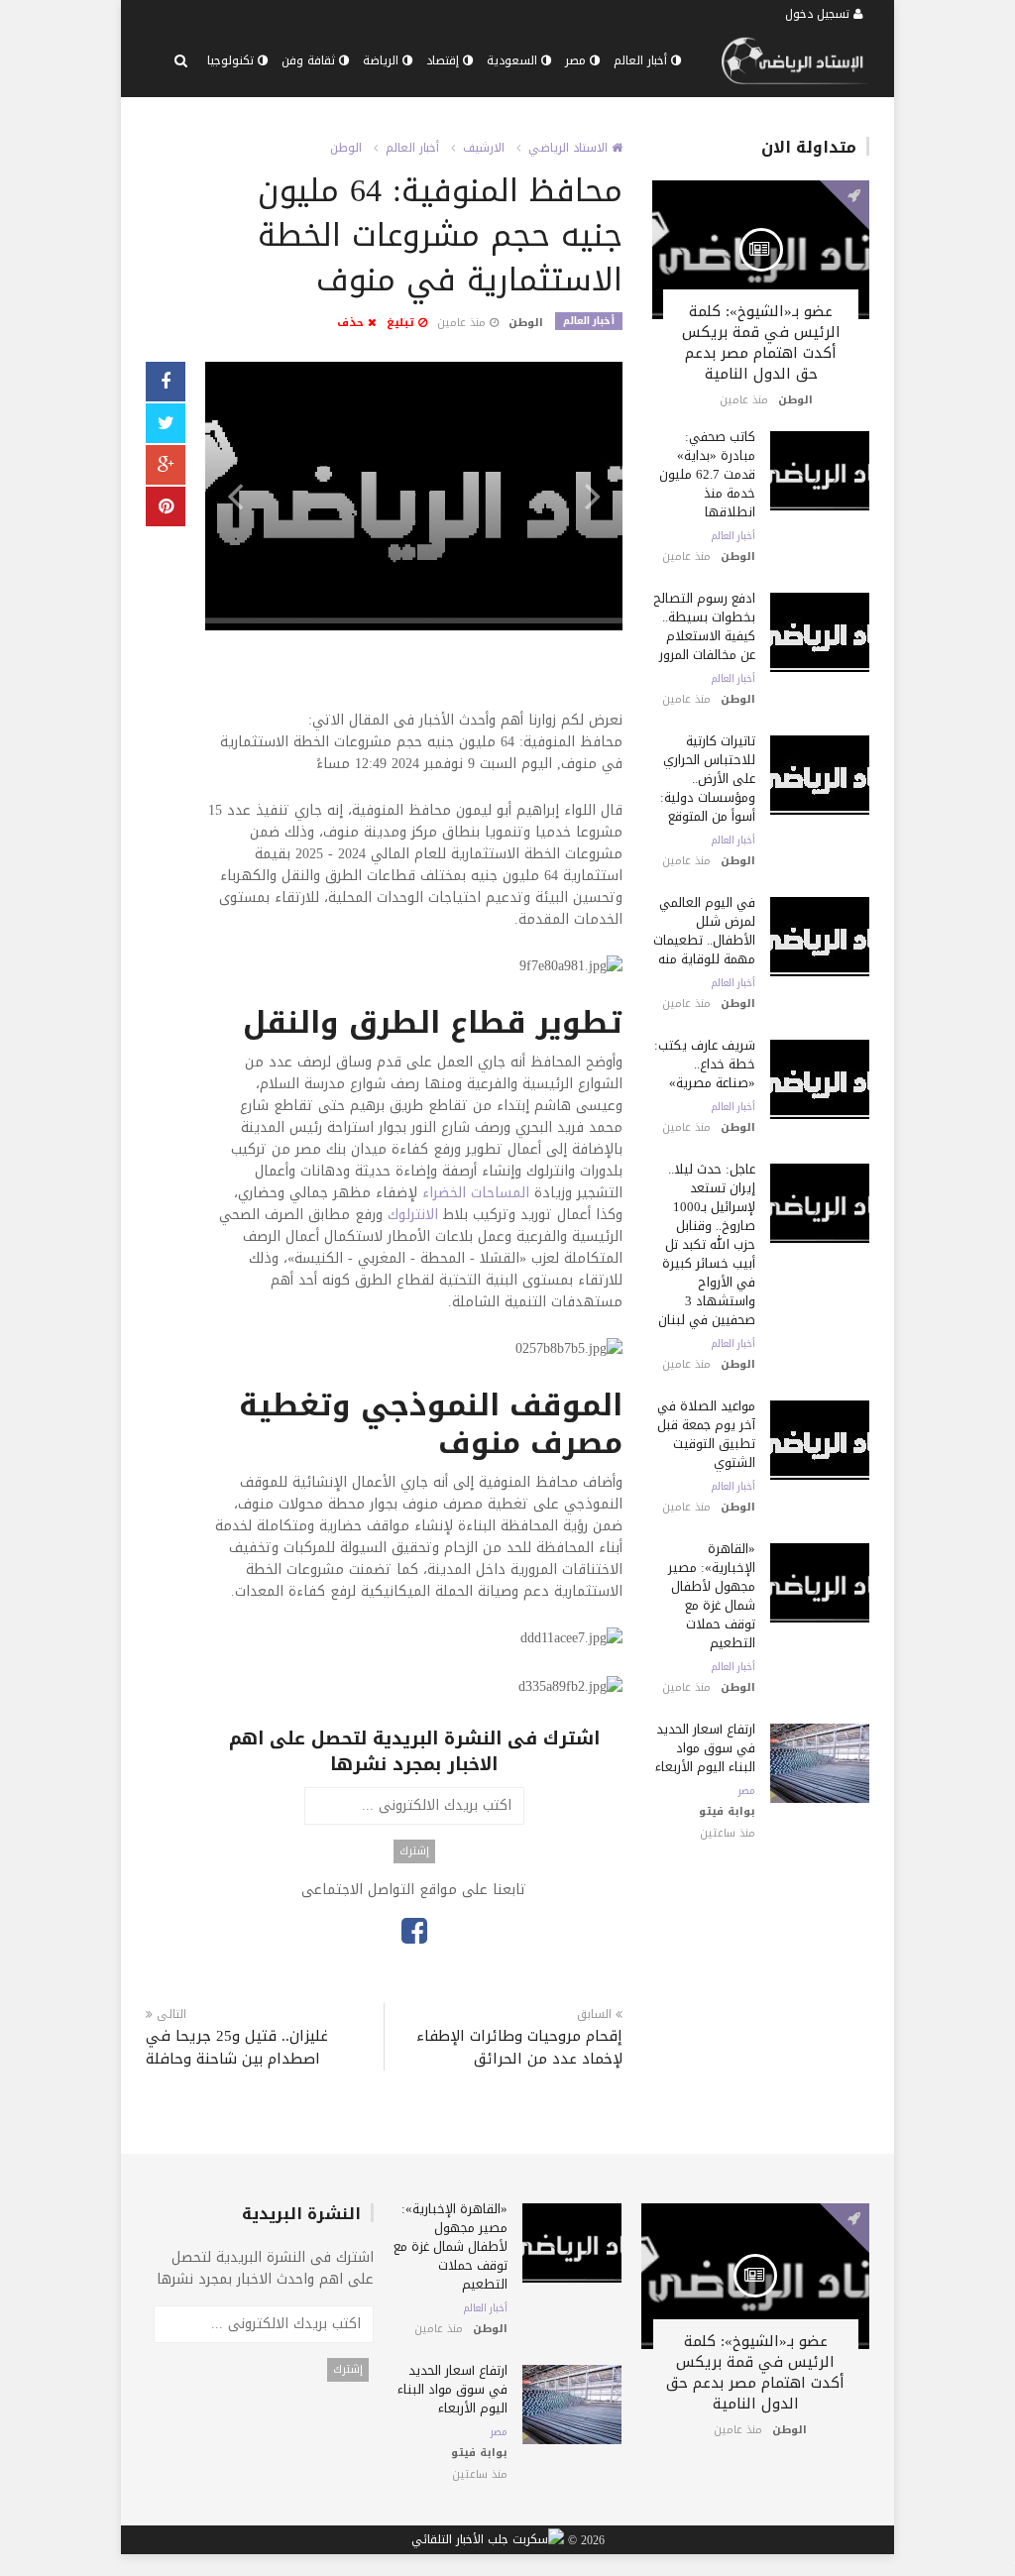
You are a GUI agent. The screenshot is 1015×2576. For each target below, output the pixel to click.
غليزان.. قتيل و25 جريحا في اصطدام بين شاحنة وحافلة (237, 2048)
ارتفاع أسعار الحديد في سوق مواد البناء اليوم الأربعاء (705, 1748)
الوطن (346, 148)
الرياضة (383, 60)
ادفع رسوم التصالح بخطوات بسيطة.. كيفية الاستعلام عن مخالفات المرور (704, 626)
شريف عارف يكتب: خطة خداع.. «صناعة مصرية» (705, 1064)
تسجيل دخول (819, 14)
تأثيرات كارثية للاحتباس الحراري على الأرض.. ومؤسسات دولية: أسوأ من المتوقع (708, 779)
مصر (577, 60)
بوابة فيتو (727, 1811)
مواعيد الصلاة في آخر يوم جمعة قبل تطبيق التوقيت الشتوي (706, 1434)
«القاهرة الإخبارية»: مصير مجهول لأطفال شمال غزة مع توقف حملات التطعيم (712, 1596)
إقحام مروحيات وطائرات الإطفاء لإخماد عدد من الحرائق (519, 2048)
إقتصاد (445, 60)
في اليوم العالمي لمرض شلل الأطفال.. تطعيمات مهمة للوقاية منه (704, 931)
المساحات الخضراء (476, 1193)
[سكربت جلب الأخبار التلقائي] (488, 2540)
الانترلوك (413, 1215)
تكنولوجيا (232, 60)
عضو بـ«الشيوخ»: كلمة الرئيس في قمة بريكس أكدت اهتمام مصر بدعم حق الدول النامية (761, 342)
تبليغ (402, 323)
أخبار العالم (642, 60)
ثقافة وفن (310, 60)
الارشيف (484, 148)
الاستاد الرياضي (570, 148)
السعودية (514, 60)
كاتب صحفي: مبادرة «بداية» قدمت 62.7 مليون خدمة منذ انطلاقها (707, 474)
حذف (352, 323)
